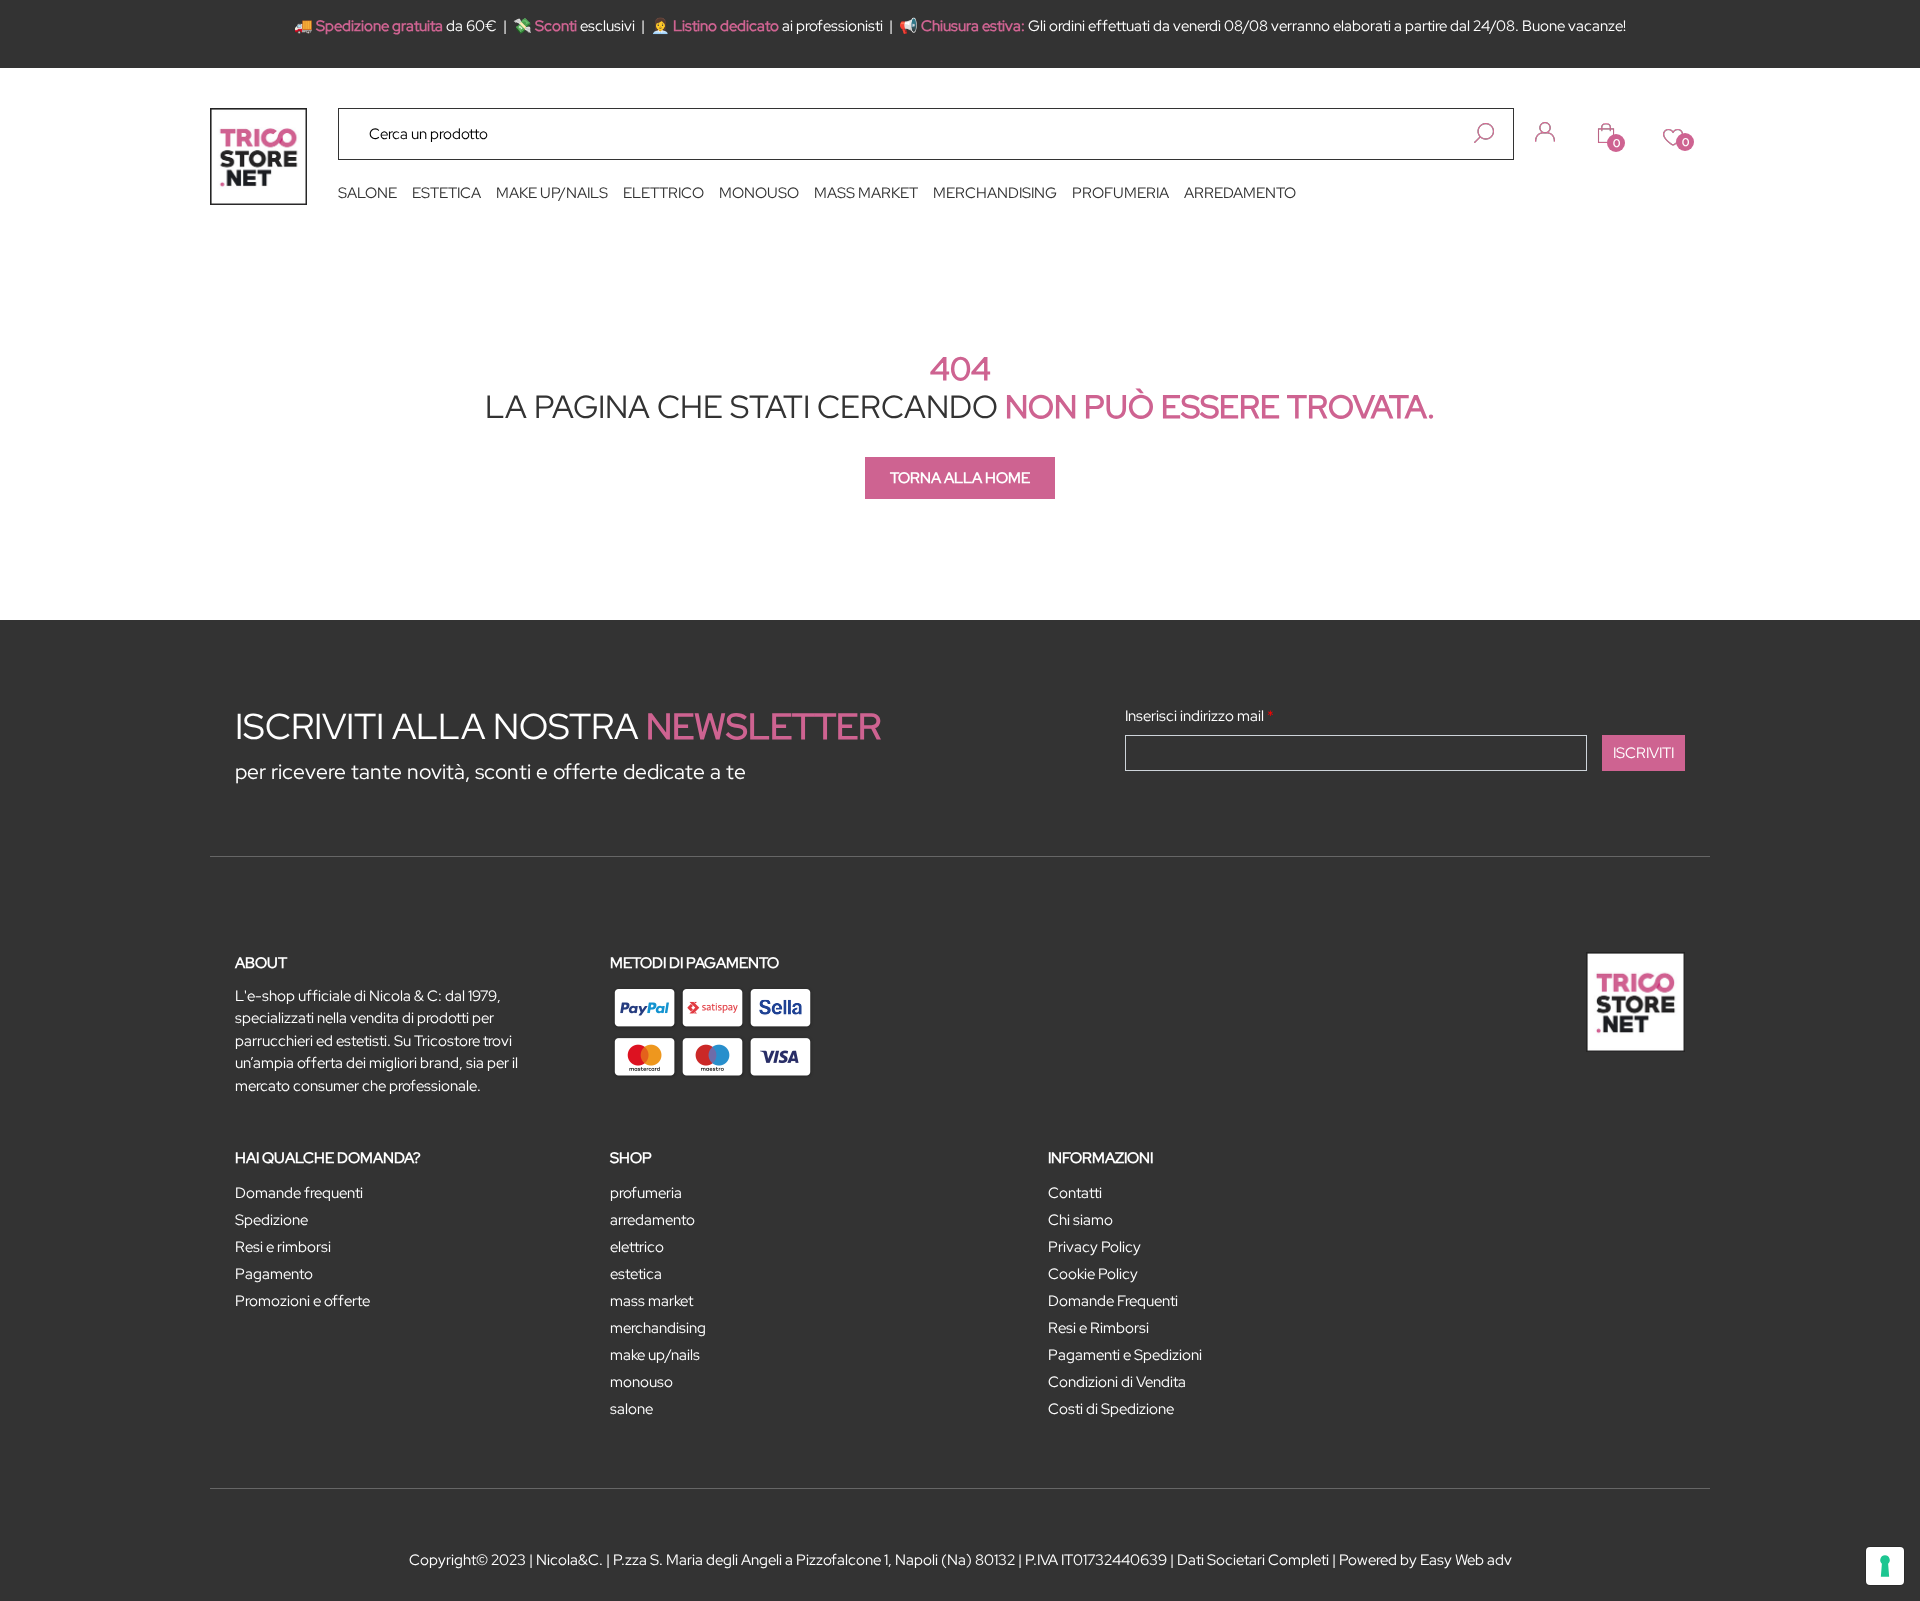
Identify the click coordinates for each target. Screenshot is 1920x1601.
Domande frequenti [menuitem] (299, 1193)
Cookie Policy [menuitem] (1093, 1274)
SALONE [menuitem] (367, 193)
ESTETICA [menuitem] (446, 193)
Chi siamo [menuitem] (1080, 1220)
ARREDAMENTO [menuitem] (1240, 193)
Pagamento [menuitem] (274, 1274)
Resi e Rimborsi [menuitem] (1098, 1328)
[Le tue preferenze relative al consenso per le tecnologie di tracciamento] (1885, 1566)
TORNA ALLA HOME (960, 478)
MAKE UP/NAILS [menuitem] (552, 193)
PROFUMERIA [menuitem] (1120, 193)
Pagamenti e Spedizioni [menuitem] (1125, 1355)
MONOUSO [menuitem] (759, 193)
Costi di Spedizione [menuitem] (1111, 1409)
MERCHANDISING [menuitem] (995, 193)
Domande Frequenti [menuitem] (1113, 1301)
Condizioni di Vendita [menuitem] (1117, 1382)
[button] (1484, 133)
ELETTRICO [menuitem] (663, 193)
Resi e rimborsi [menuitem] (283, 1247)
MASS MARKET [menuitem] (866, 193)
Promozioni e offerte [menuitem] (302, 1301)
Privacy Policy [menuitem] (1094, 1247)
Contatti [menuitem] (1075, 1193)
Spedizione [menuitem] (271, 1220)
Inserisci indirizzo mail (1199, 716)
